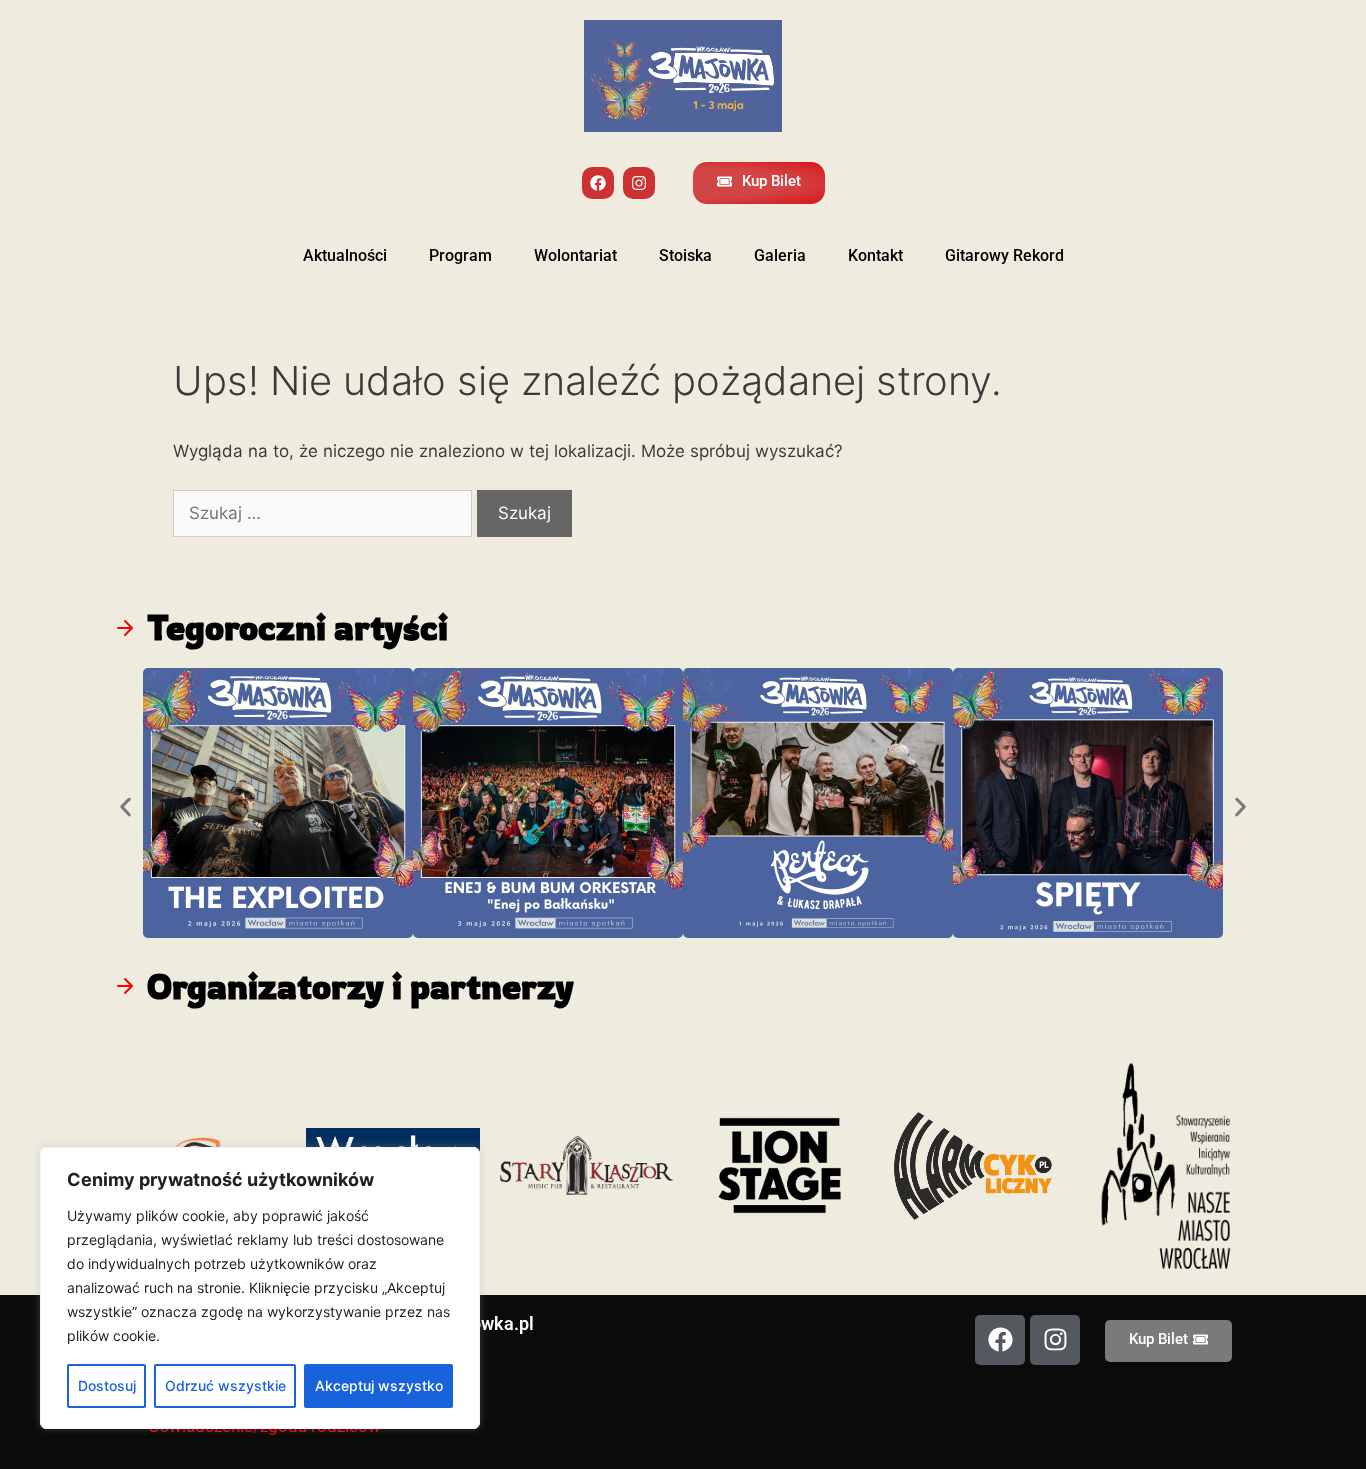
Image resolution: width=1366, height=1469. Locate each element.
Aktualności (345, 255)
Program (460, 255)
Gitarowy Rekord (1004, 255)
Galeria (780, 255)
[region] (260, 1288)
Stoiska (685, 255)
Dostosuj (107, 1385)
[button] (125, 806)
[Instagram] (639, 183)
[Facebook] (598, 183)
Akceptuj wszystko (379, 1385)
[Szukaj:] (325, 513)
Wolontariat (575, 255)
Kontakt (875, 255)
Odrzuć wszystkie (225, 1385)
